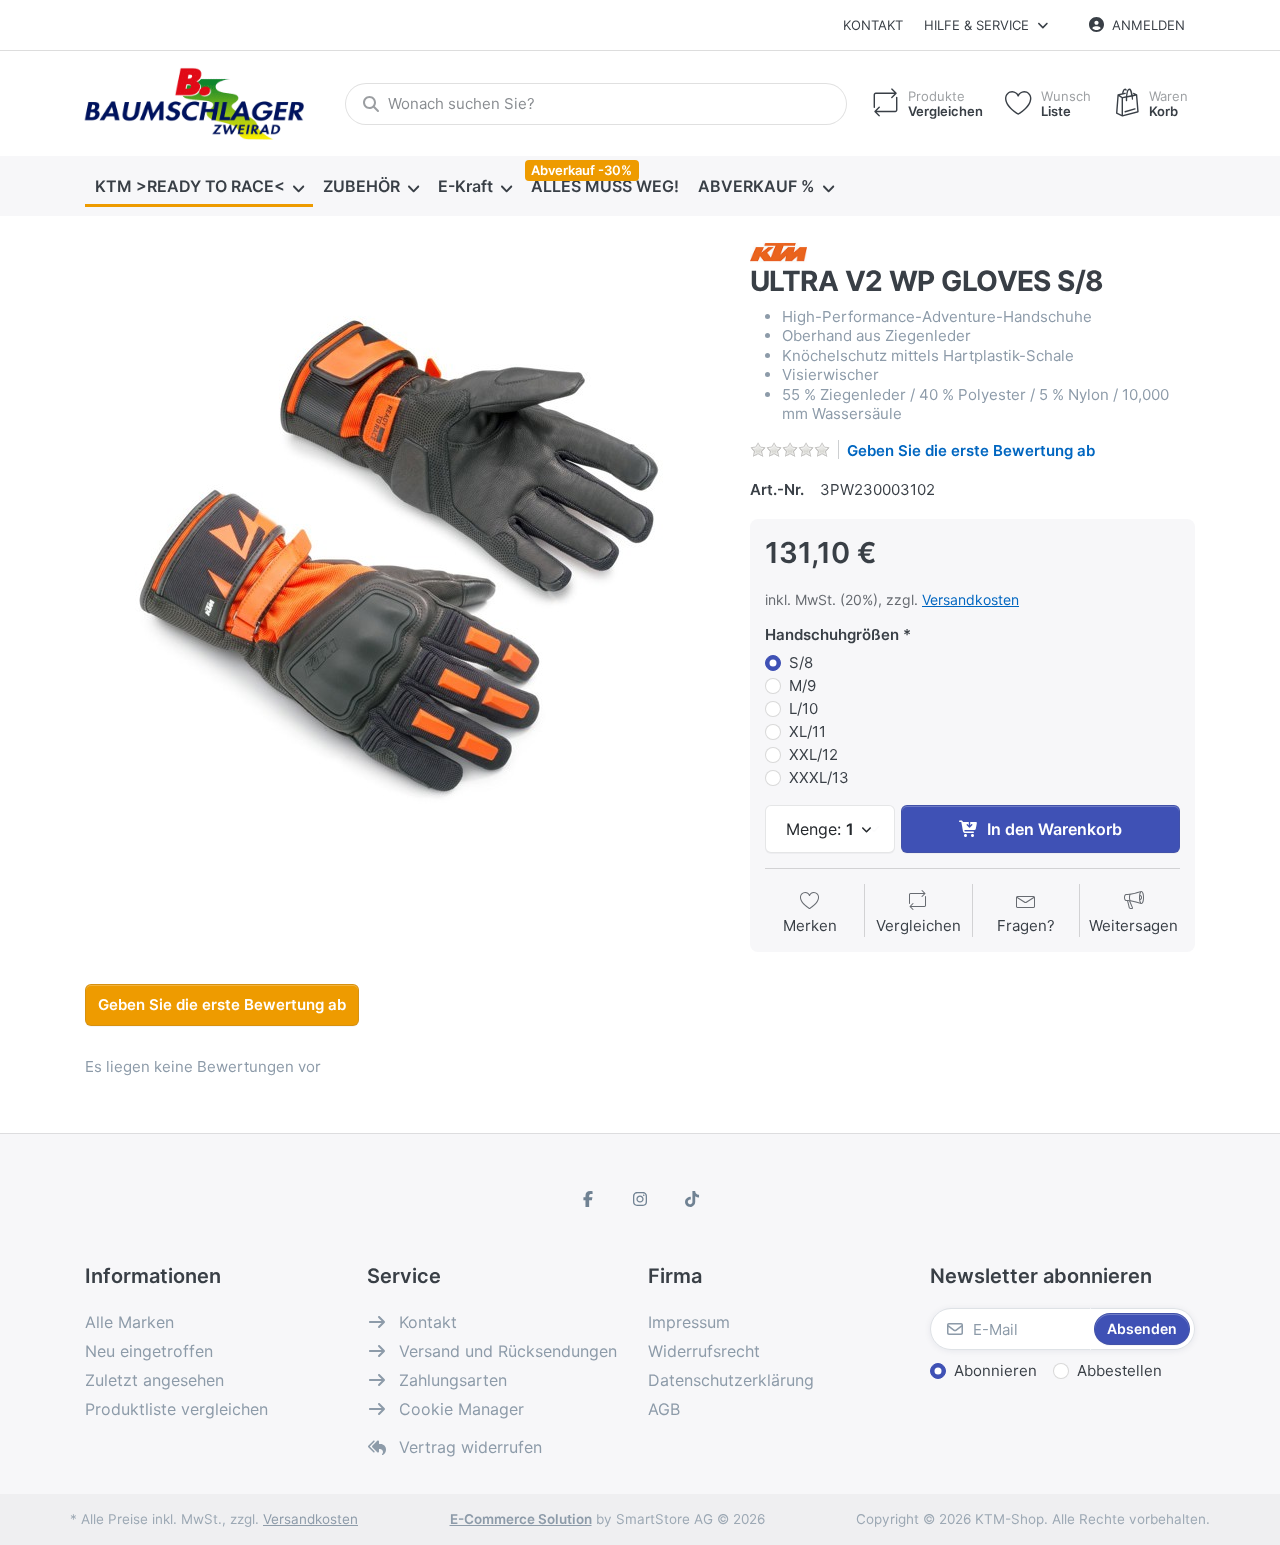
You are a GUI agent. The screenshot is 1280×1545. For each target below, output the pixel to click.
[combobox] (596, 104)
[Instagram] (640, 1199)
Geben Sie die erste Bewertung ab (971, 450)
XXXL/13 (819, 777)
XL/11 (807, 731)
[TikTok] (692, 1199)
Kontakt (873, 25)
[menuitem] (199, 187)
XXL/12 (813, 754)
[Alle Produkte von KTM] (778, 250)
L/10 (803, 708)
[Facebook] (589, 1199)
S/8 (801, 662)
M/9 (802, 685)
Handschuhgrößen (832, 634)
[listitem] (402, 557)
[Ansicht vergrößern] (402, 557)
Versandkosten (970, 599)
